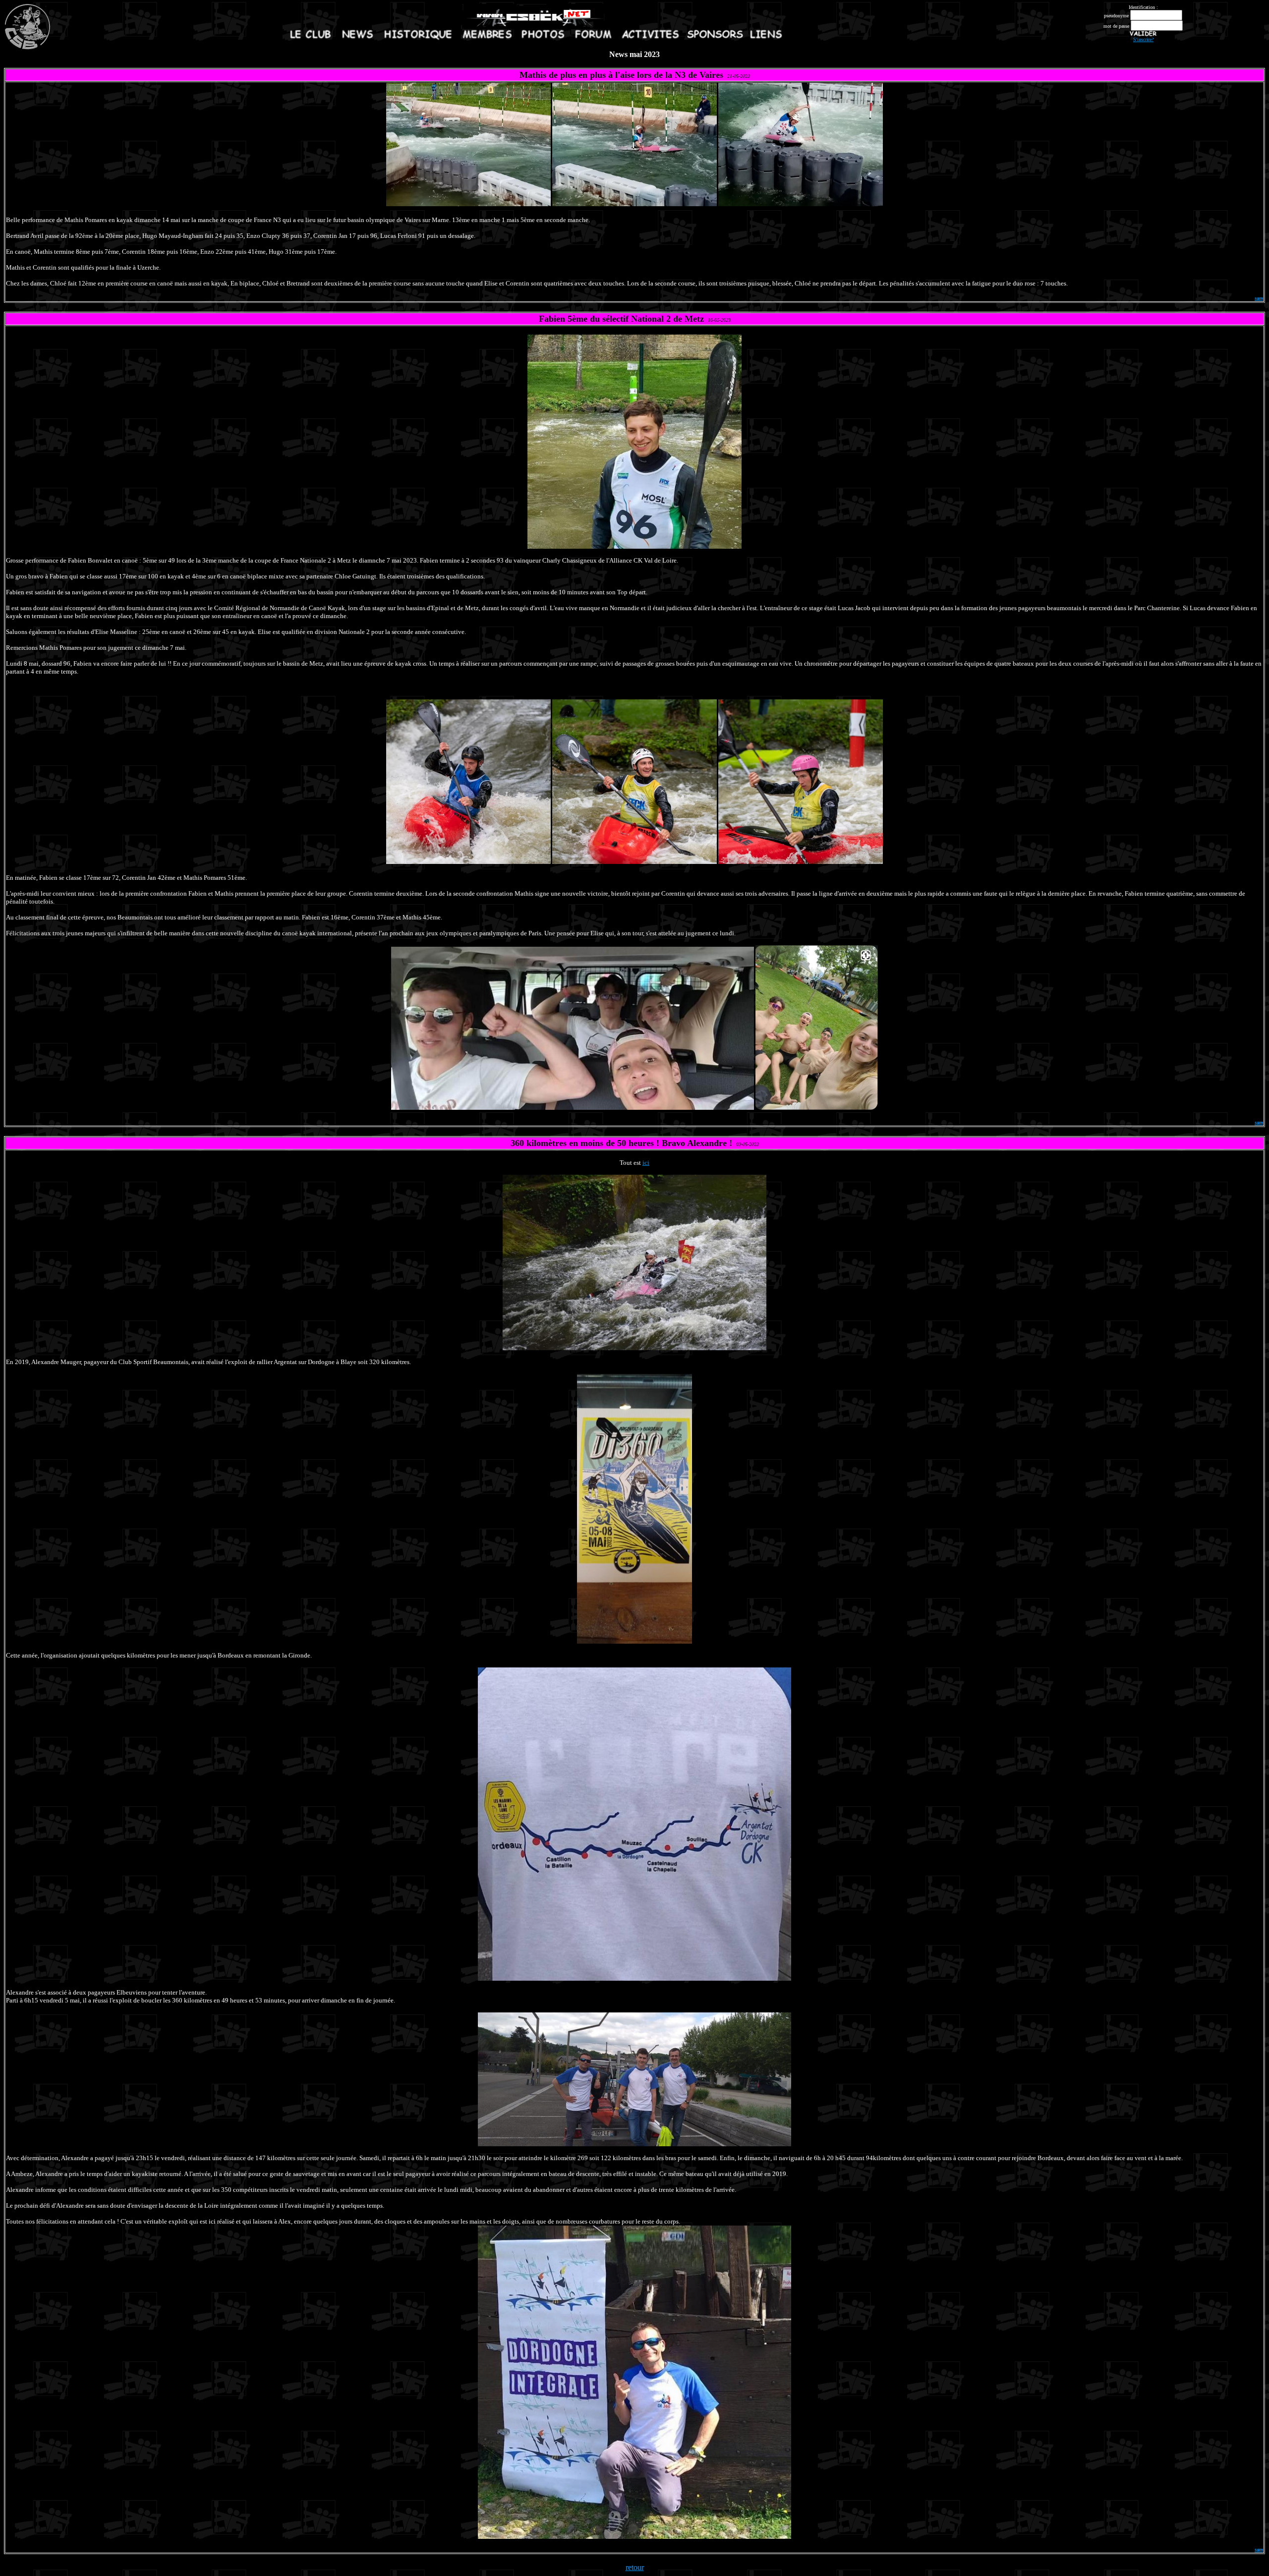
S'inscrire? (1143, 39)
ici (646, 1163)
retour (635, 2567)
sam (1259, 298)
